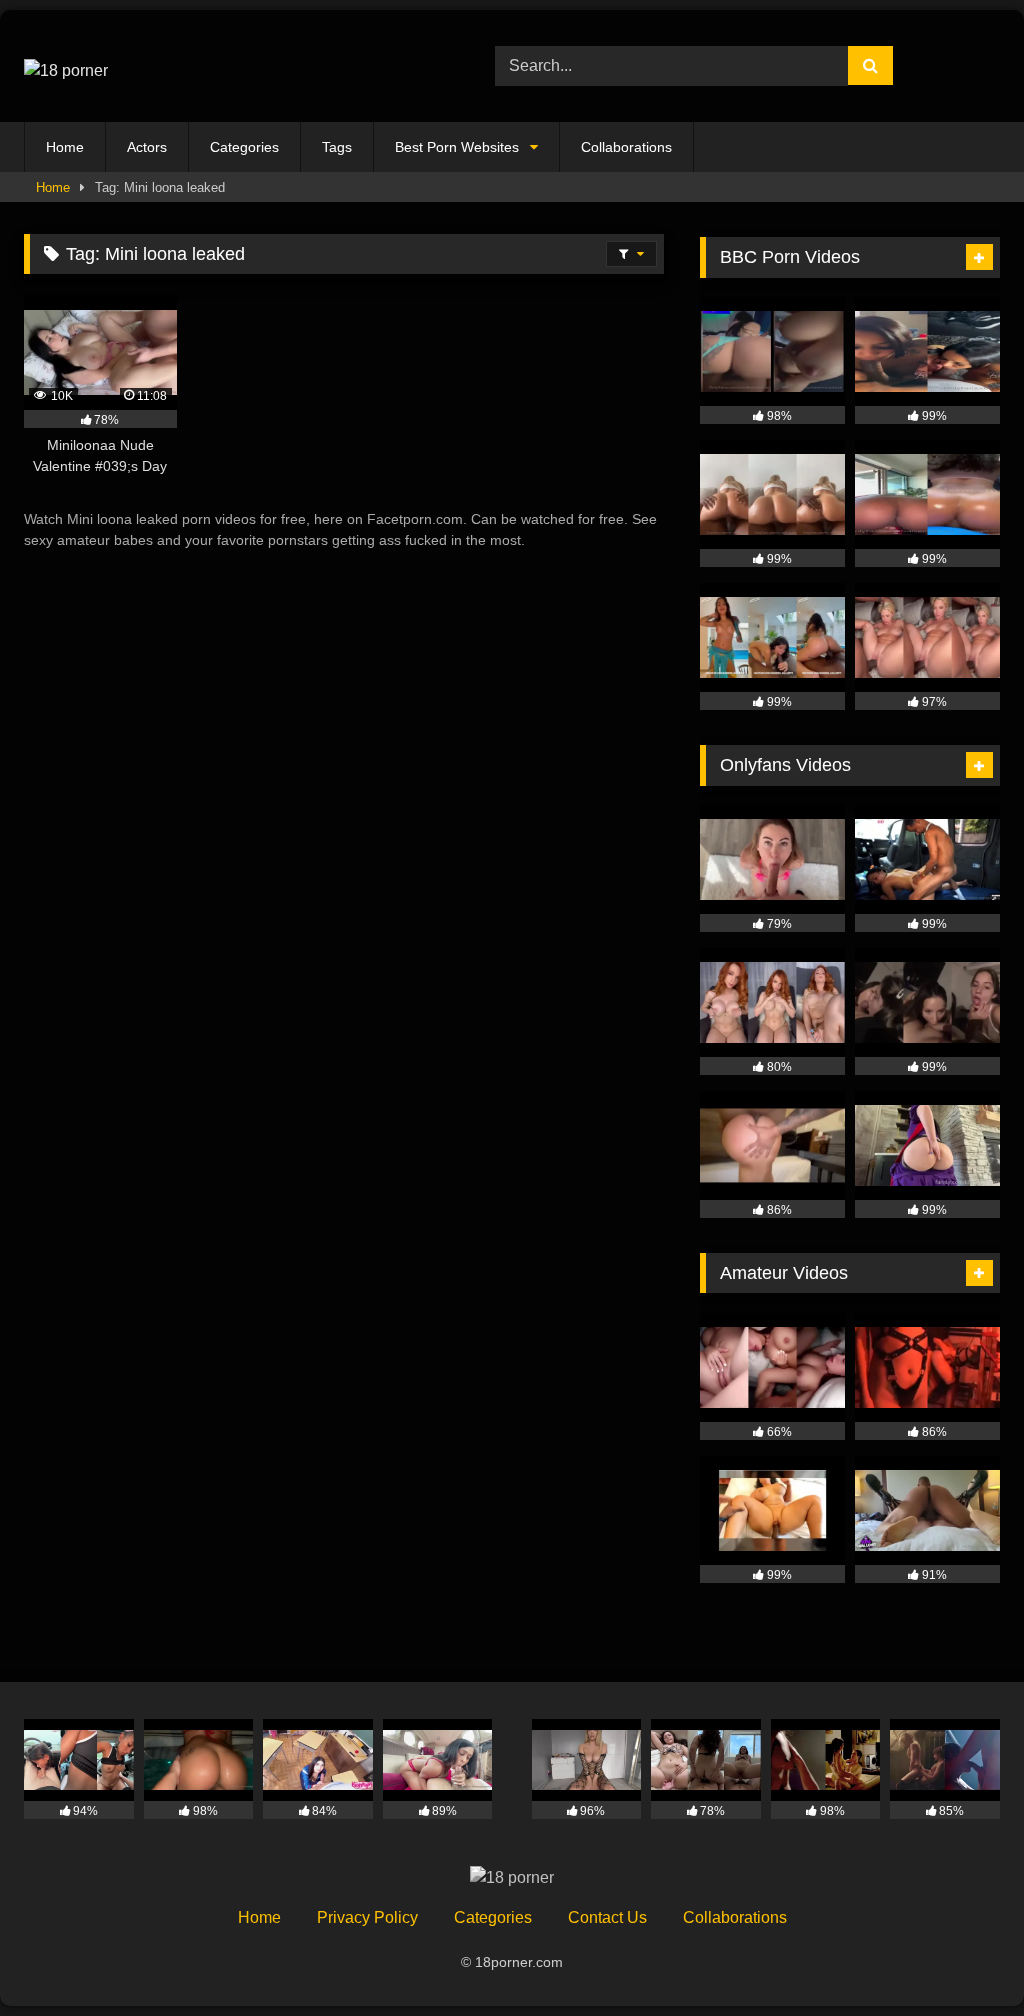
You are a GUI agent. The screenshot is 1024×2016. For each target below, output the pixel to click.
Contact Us (607, 1917)
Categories (244, 147)
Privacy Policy (367, 1917)
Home (65, 147)
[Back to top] (962, 1956)
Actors (147, 147)
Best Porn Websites (457, 147)
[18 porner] (228, 66)
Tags (337, 147)
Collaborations (626, 147)
